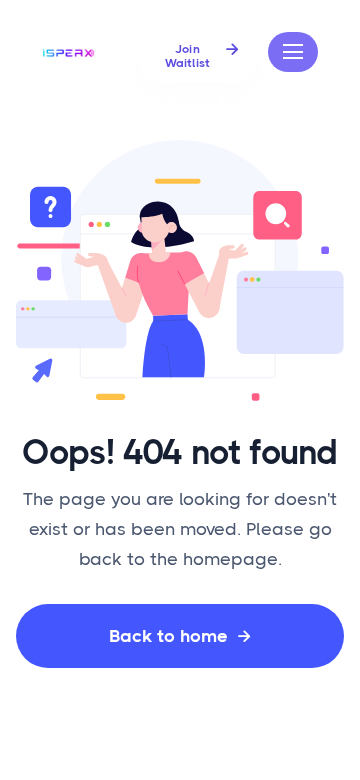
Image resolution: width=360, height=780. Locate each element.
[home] (70, 52)
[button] (293, 52)
